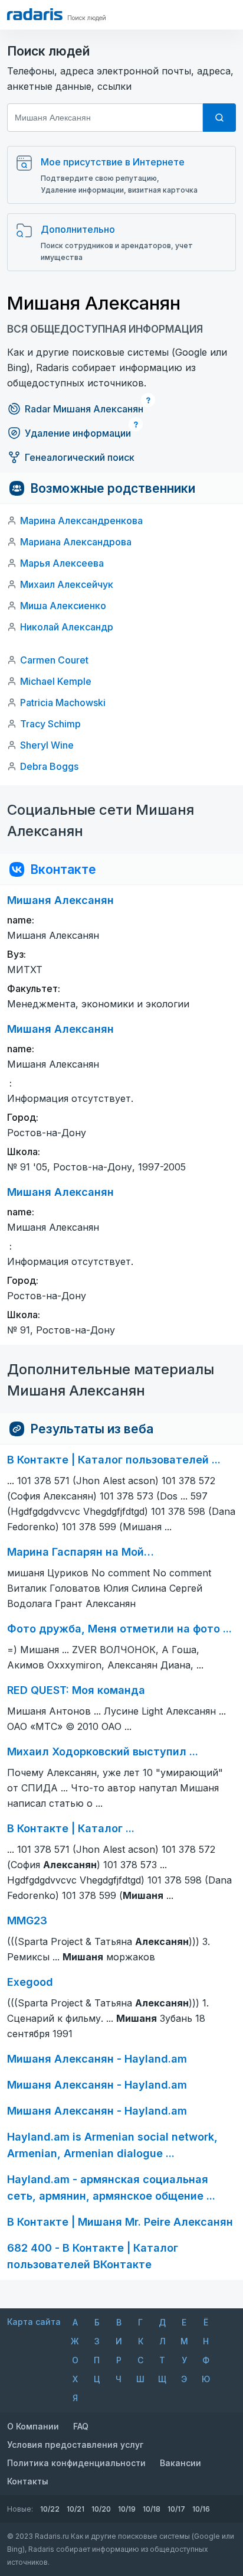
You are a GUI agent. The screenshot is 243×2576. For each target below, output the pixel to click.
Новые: (20, 2509)
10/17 (176, 2509)
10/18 (152, 2509)
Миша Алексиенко (63, 606)
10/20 (101, 2509)
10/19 (127, 2509)
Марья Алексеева (62, 563)
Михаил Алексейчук (67, 584)
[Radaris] (35, 14)
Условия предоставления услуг (75, 2445)
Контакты (28, 2481)
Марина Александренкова (81, 521)
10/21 (75, 2509)
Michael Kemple (56, 681)
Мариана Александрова (76, 542)
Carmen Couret (54, 660)
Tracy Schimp (50, 724)
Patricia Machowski (63, 702)
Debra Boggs (49, 766)
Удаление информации (78, 433)
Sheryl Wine (47, 745)
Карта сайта (34, 2322)
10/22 (50, 2509)
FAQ (81, 2426)
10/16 (201, 2509)
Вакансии (180, 2463)
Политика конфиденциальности (76, 2463)
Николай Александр (67, 627)
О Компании (33, 2426)
